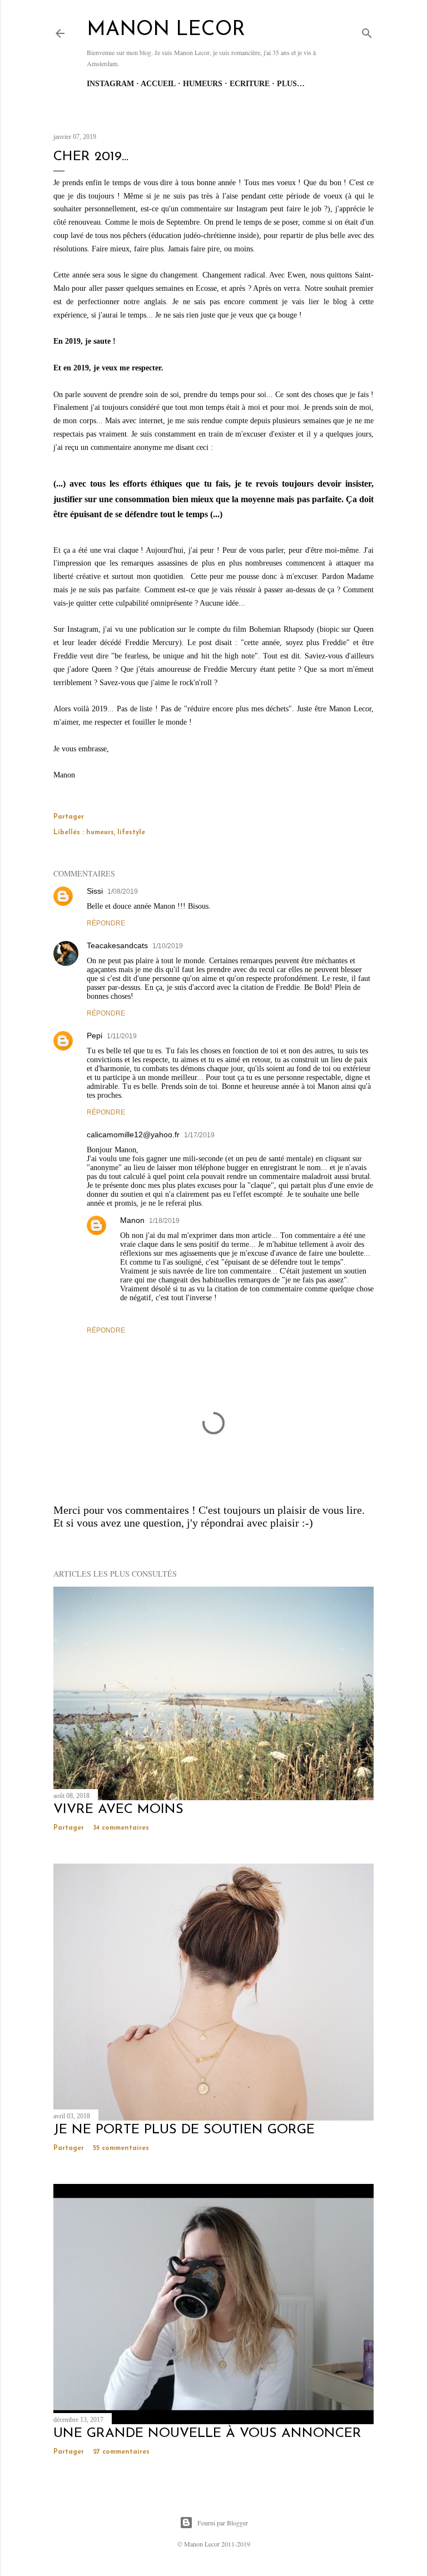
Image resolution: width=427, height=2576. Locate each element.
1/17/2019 (199, 1135)
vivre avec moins (118, 1810)
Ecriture (250, 84)
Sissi (95, 891)
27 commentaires (121, 2452)
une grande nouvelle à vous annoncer (207, 2434)
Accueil (158, 84)
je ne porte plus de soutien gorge (184, 2130)
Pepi (95, 1036)
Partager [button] (69, 817)
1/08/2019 (123, 891)
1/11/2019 (122, 1036)
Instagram (110, 84)
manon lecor (166, 30)
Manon (132, 1220)
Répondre (106, 923)
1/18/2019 (164, 1221)
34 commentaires (121, 1828)
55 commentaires (121, 2148)
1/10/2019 (168, 946)
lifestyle (131, 833)
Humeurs (203, 84)
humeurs (100, 833)
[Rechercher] (367, 31)
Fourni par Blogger (223, 2523)
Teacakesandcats (117, 945)
